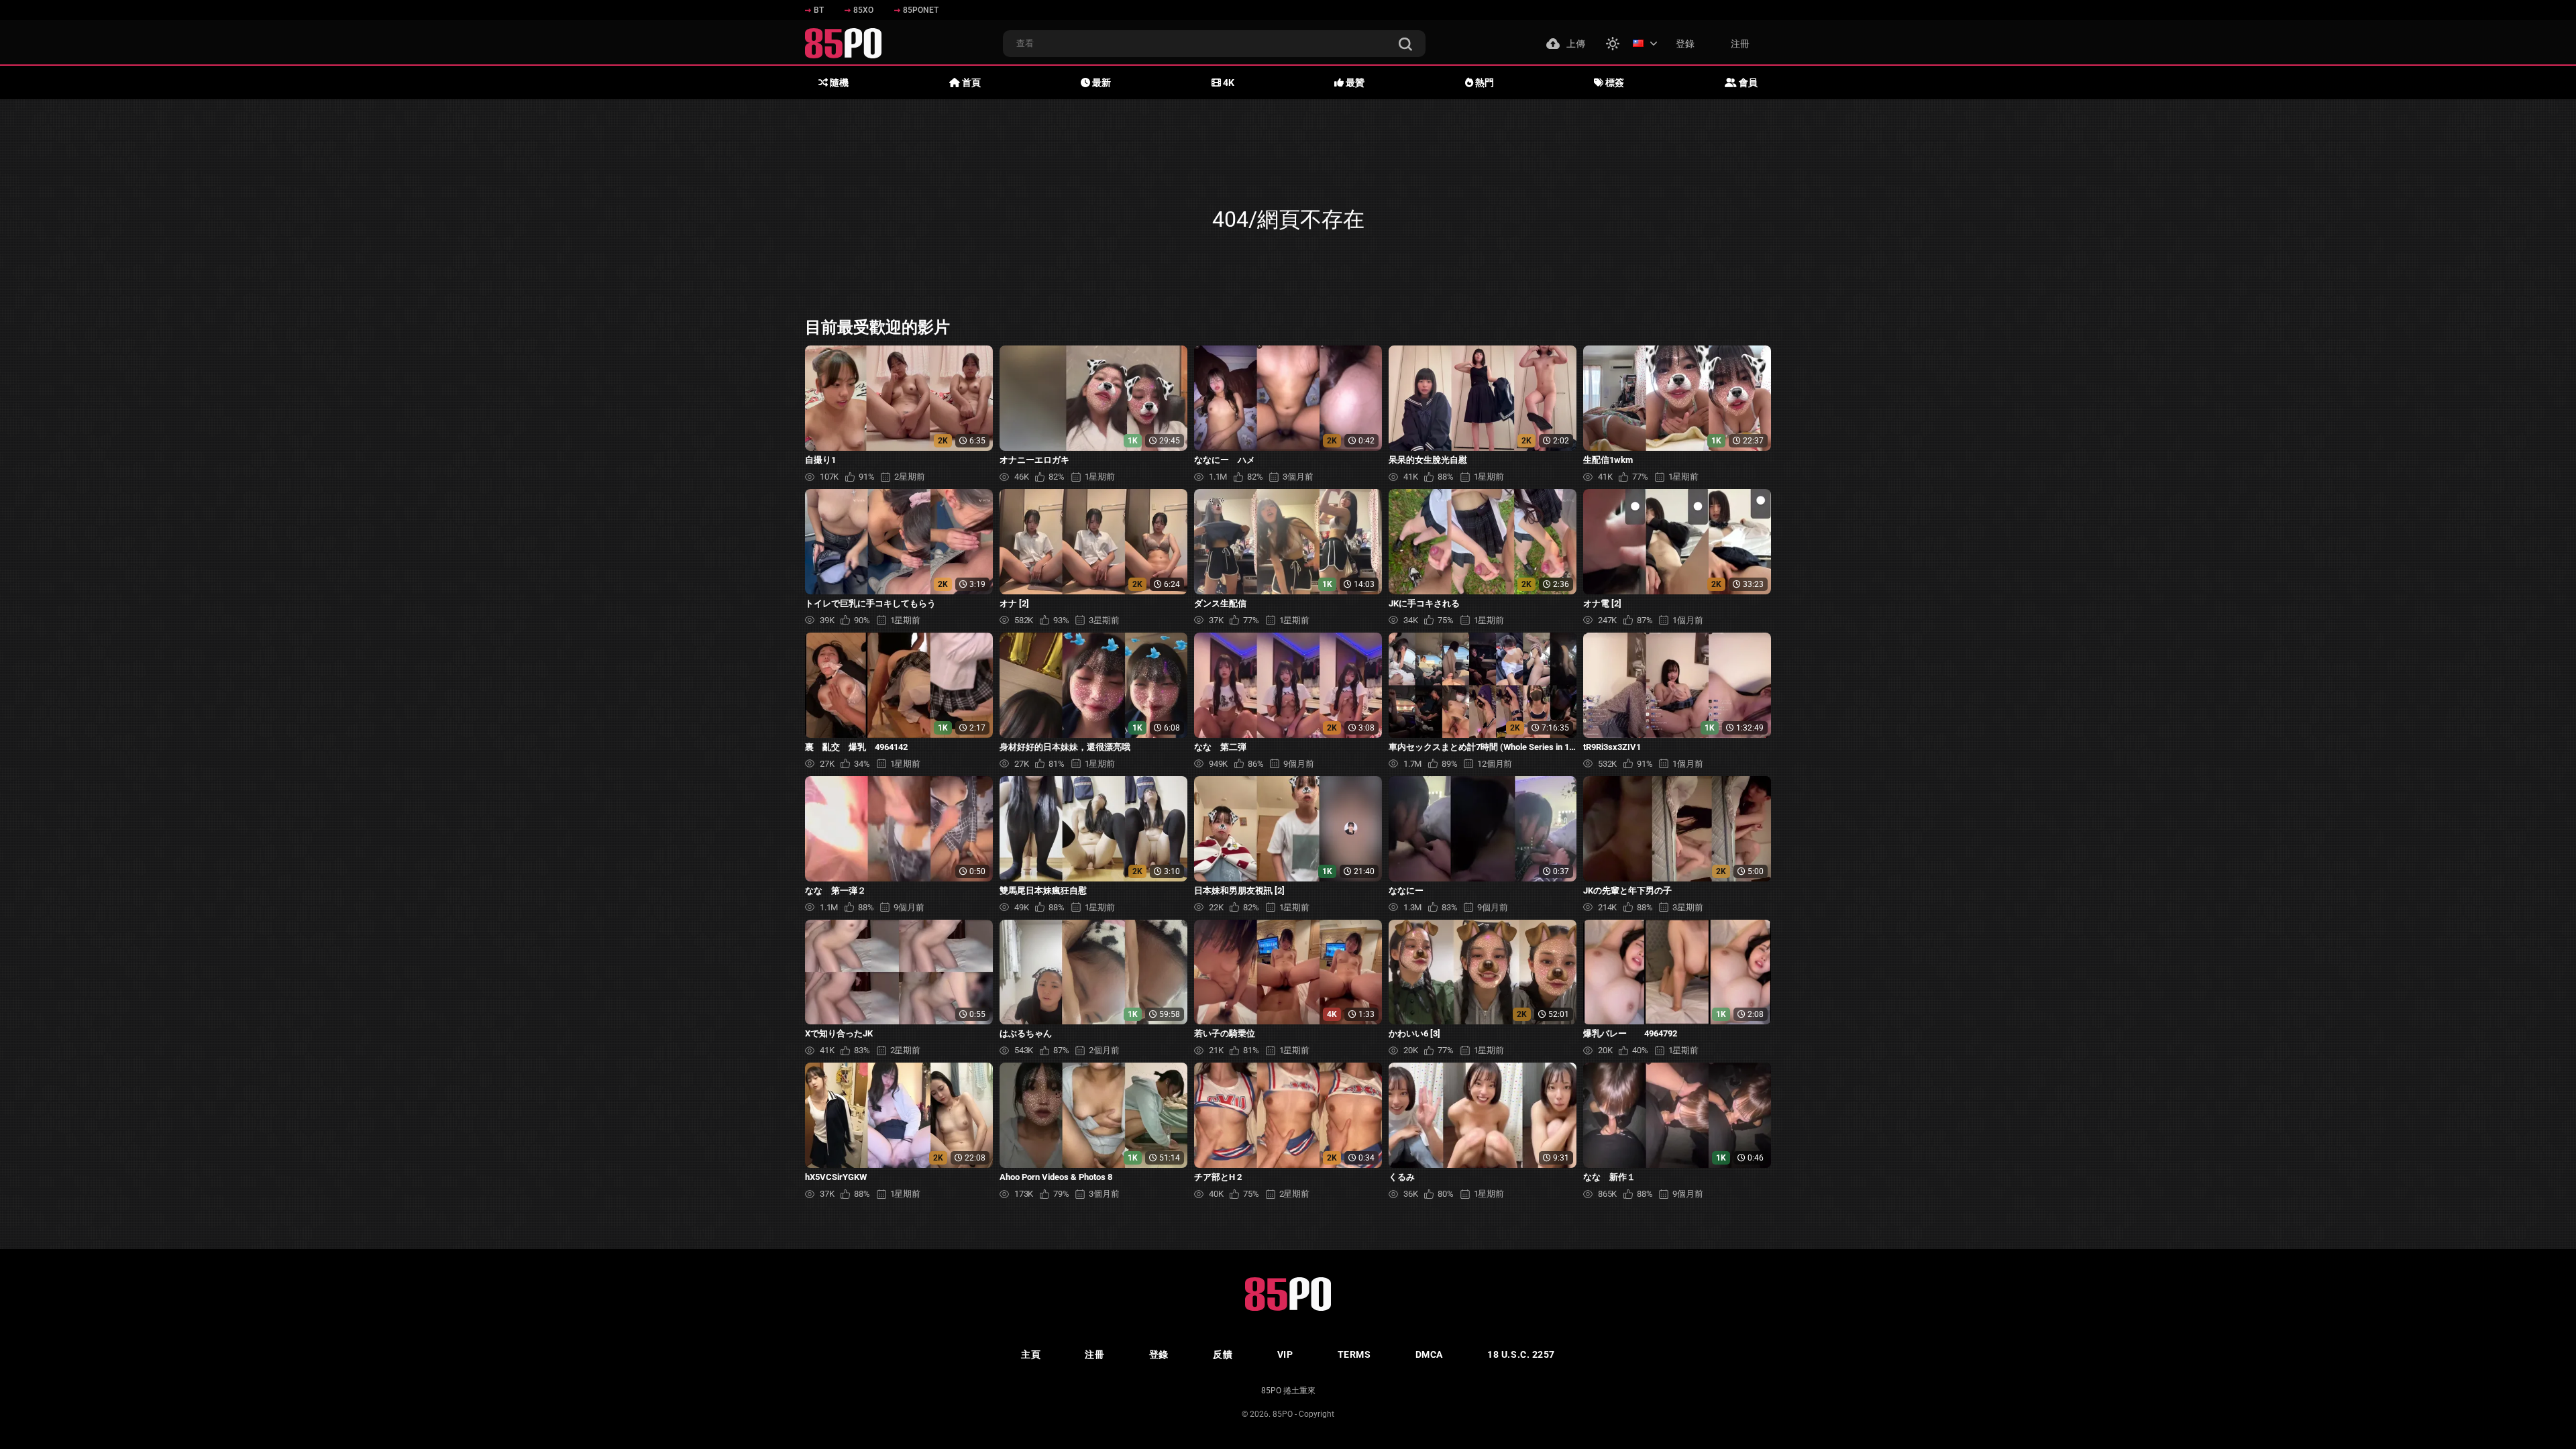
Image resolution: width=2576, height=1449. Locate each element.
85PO (1283, 1414)
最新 (1101, 83)
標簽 (1614, 83)
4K (1228, 83)
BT (819, 10)
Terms (1354, 1354)
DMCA (1429, 1354)
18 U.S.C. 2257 (1521, 1354)
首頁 (970, 83)
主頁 (1031, 1354)
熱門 (1484, 83)
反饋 (1223, 1354)
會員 (1747, 83)
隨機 (838, 83)
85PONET (921, 10)
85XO (863, 10)
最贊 (1354, 83)
